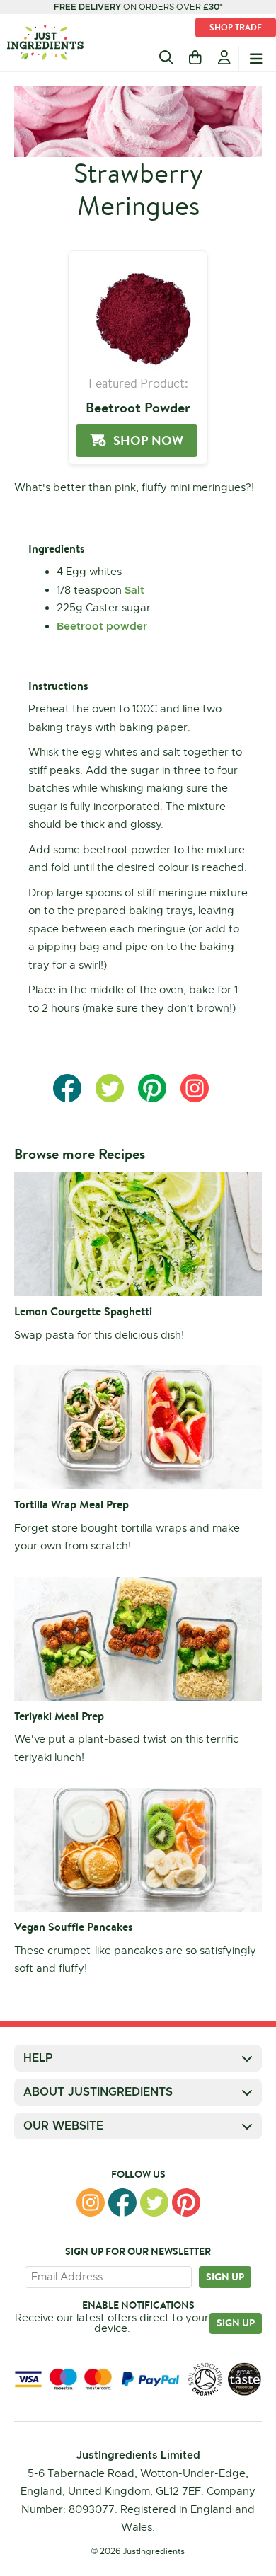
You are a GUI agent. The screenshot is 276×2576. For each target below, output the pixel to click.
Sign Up (236, 2323)
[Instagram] (91, 2202)
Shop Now (148, 440)
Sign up (225, 2277)
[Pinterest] (186, 2202)
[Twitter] (154, 2202)
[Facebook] (122, 2202)
